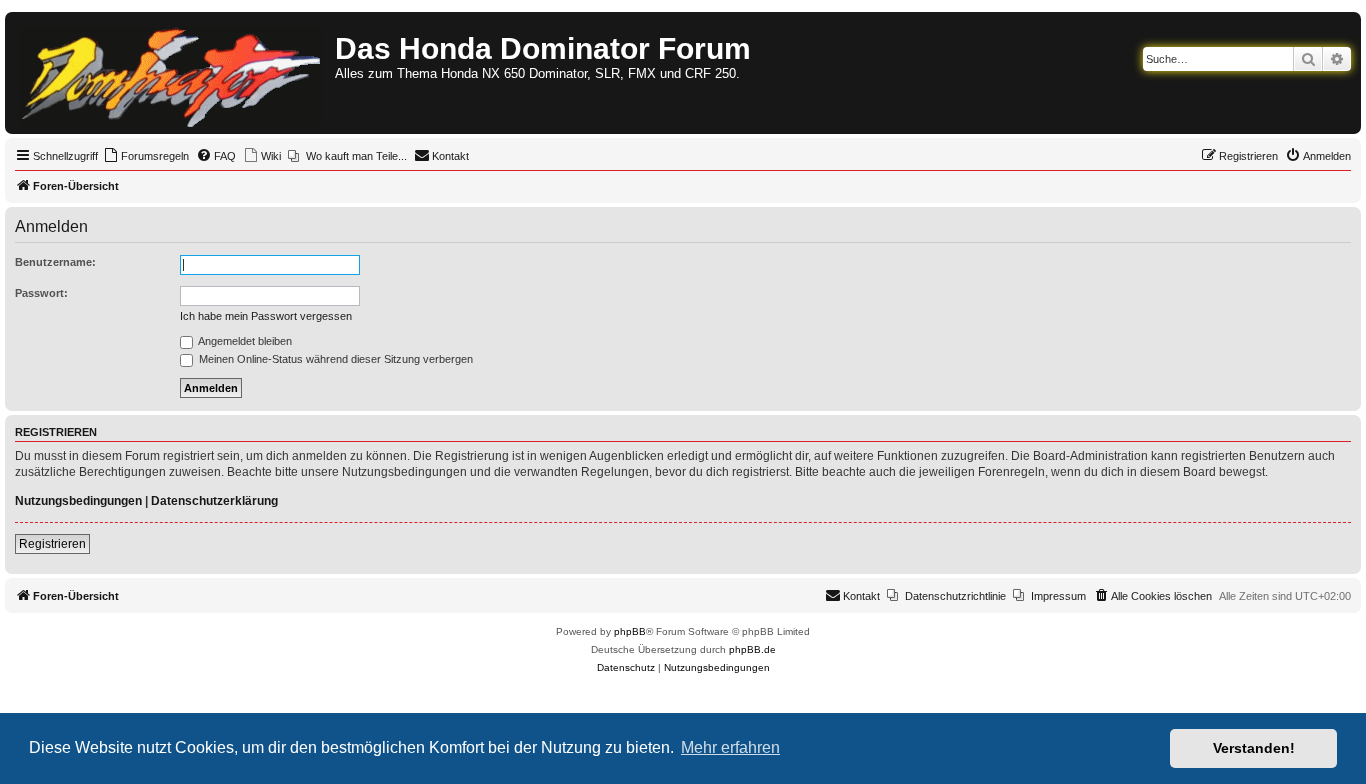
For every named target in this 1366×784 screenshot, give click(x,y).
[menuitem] (146, 156)
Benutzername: (55, 262)
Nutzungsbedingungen (78, 501)
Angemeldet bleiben (244, 341)
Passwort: (41, 293)
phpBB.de (752, 649)
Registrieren (52, 544)
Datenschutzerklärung (214, 501)
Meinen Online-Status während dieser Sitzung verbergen (334, 359)
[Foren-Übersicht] (172, 73)
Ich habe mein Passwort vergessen (266, 316)
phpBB (630, 631)
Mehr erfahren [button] (730, 747)
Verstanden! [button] (1254, 748)
